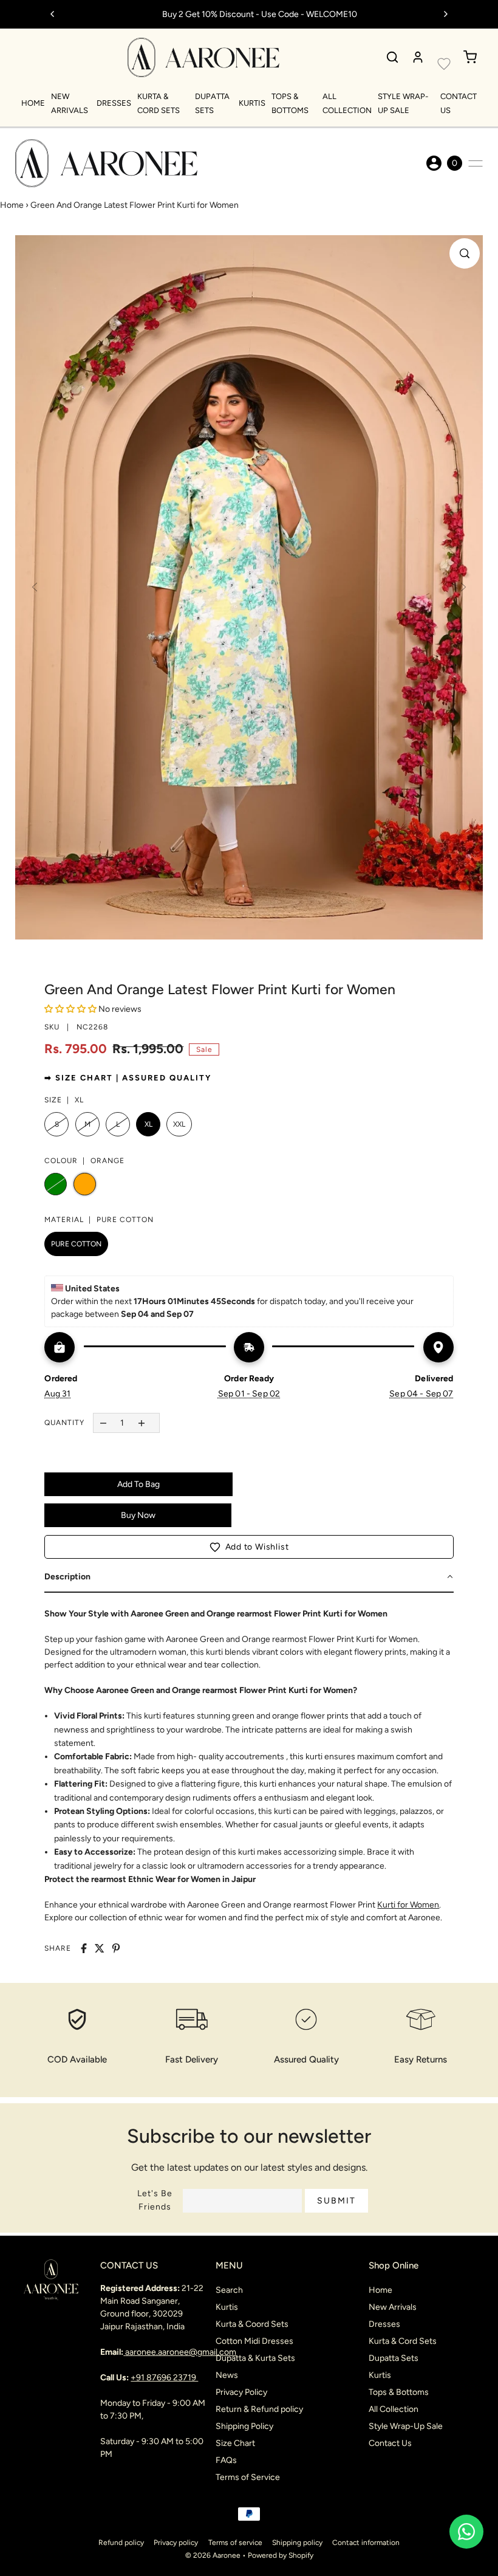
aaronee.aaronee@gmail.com (181, 2352)
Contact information (366, 2543)
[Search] (392, 57)
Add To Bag (138, 1484)
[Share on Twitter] (100, 1948)
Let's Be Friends (155, 2200)
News (227, 2375)
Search (229, 2290)
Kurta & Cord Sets (403, 2341)
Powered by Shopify (281, 2555)
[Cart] (470, 57)
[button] (249, 1547)
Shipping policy (297, 2543)
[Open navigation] (476, 163)
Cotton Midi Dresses (254, 2341)
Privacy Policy (241, 2392)
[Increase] (141, 1423)
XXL (179, 1124)
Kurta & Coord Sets (252, 2324)
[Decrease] (103, 1423)
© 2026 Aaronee (213, 2555)
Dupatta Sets (394, 2358)
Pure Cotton (76, 1244)
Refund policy (121, 2543)
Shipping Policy (244, 2426)
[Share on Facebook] (84, 1948)
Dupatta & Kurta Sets (255, 2358)
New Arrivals (393, 2307)
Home (33, 103)
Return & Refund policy (259, 2409)
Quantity (64, 1423)
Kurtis (252, 103)
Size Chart (235, 2443)
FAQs (226, 2460)
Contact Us (390, 2443)
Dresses (114, 103)
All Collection (394, 2409)
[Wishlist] (444, 64)
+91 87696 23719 (164, 2378)
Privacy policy (176, 2543)
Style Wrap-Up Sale (406, 2426)
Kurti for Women (408, 1905)
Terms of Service (248, 2477)
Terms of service (235, 2543)
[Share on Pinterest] (116, 1948)
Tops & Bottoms (399, 2392)
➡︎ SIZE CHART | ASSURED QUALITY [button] (128, 1078)
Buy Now (138, 1515)
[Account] (418, 57)
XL (148, 1124)
